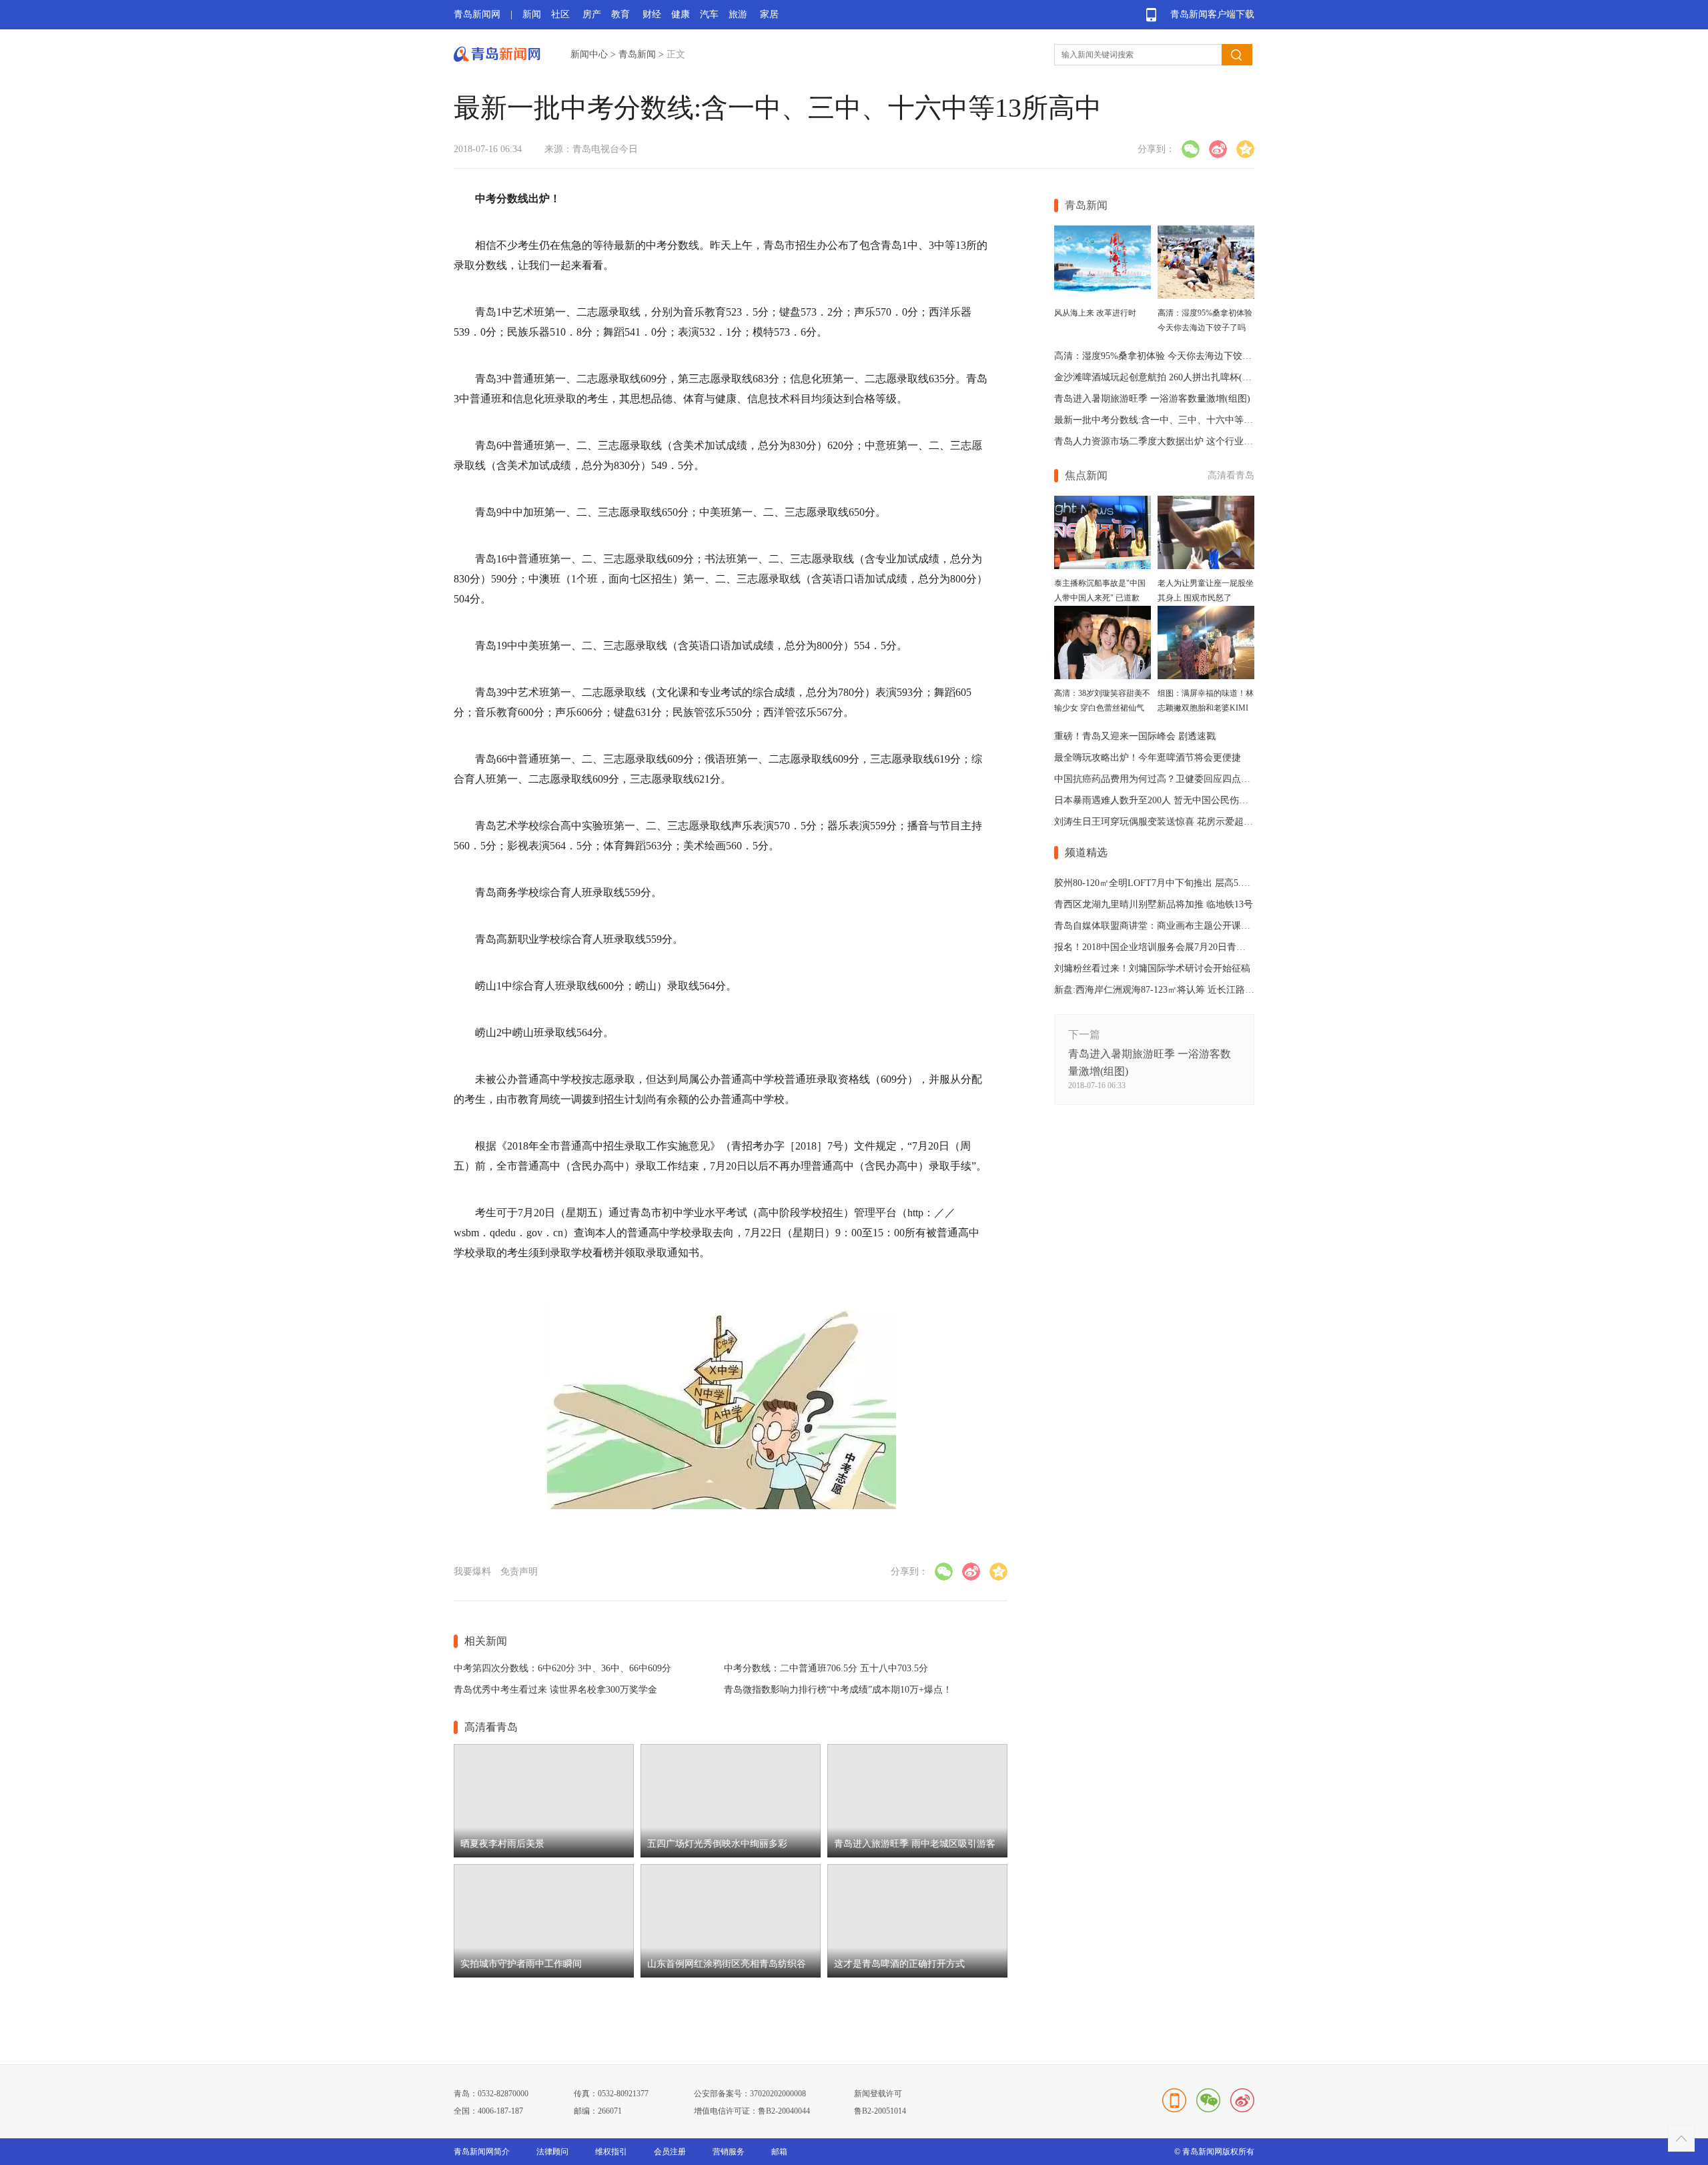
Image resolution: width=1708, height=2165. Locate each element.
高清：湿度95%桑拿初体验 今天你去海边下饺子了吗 (1162, 356)
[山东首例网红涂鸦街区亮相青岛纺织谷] (731, 1975)
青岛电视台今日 (605, 149)
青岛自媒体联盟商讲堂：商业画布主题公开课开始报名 (1166, 926)
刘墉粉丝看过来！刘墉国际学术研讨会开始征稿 (1152, 968)
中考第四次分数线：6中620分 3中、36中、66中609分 (562, 1668)
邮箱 (779, 2152)
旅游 (738, 14)
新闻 (532, 14)
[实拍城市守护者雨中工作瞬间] (544, 1975)
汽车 (709, 14)
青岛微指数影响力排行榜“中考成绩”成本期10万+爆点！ (838, 1690)
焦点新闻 (1086, 475)
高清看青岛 (1231, 475)
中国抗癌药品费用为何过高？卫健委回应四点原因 (1157, 779)
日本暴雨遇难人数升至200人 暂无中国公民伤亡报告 (1161, 800)
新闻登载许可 (878, 2094)
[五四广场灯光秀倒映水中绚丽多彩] (731, 1854)
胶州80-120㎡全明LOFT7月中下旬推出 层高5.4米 (1155, 883)
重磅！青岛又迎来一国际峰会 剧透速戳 (1135, 736)
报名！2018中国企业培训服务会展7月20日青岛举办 (1159, 947)
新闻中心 (589, 54)
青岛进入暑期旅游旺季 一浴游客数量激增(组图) (1152, 399)
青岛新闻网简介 (482, 2152)
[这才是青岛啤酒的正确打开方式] (917, 1975)
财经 (652, 14)
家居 (769, 14)
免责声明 (519, 1572)
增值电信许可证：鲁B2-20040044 (752, 2111)
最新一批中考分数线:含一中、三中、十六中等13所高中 (1168, 420)
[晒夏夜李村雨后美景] (544, 1854)
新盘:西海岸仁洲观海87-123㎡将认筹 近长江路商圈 (1159, 990)
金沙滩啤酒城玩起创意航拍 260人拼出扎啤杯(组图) (1159, 377)
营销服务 (729, 2152)
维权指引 (611, 2152)
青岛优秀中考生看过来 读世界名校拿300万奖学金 (555, 1690)
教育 (620, 14)
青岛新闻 (637, 54)
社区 (560, 14)
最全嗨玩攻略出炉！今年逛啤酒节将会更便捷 (1148, 758)
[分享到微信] (1191, 149)
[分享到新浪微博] (1218, 149)
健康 (681, 14)
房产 (592, 14)
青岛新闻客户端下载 (1212, 14)
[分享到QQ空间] (1245, 149)
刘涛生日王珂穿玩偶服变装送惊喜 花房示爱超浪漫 (1158, 822)
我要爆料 (472, 1572)
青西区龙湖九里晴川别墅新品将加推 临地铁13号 (1154, 904)
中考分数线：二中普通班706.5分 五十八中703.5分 (826, 1668)
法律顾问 (552, 2152)
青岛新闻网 (477, 14)
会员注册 (670, 2152)
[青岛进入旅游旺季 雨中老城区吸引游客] (917, 1854)
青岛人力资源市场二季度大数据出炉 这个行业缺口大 (1163, 441)
